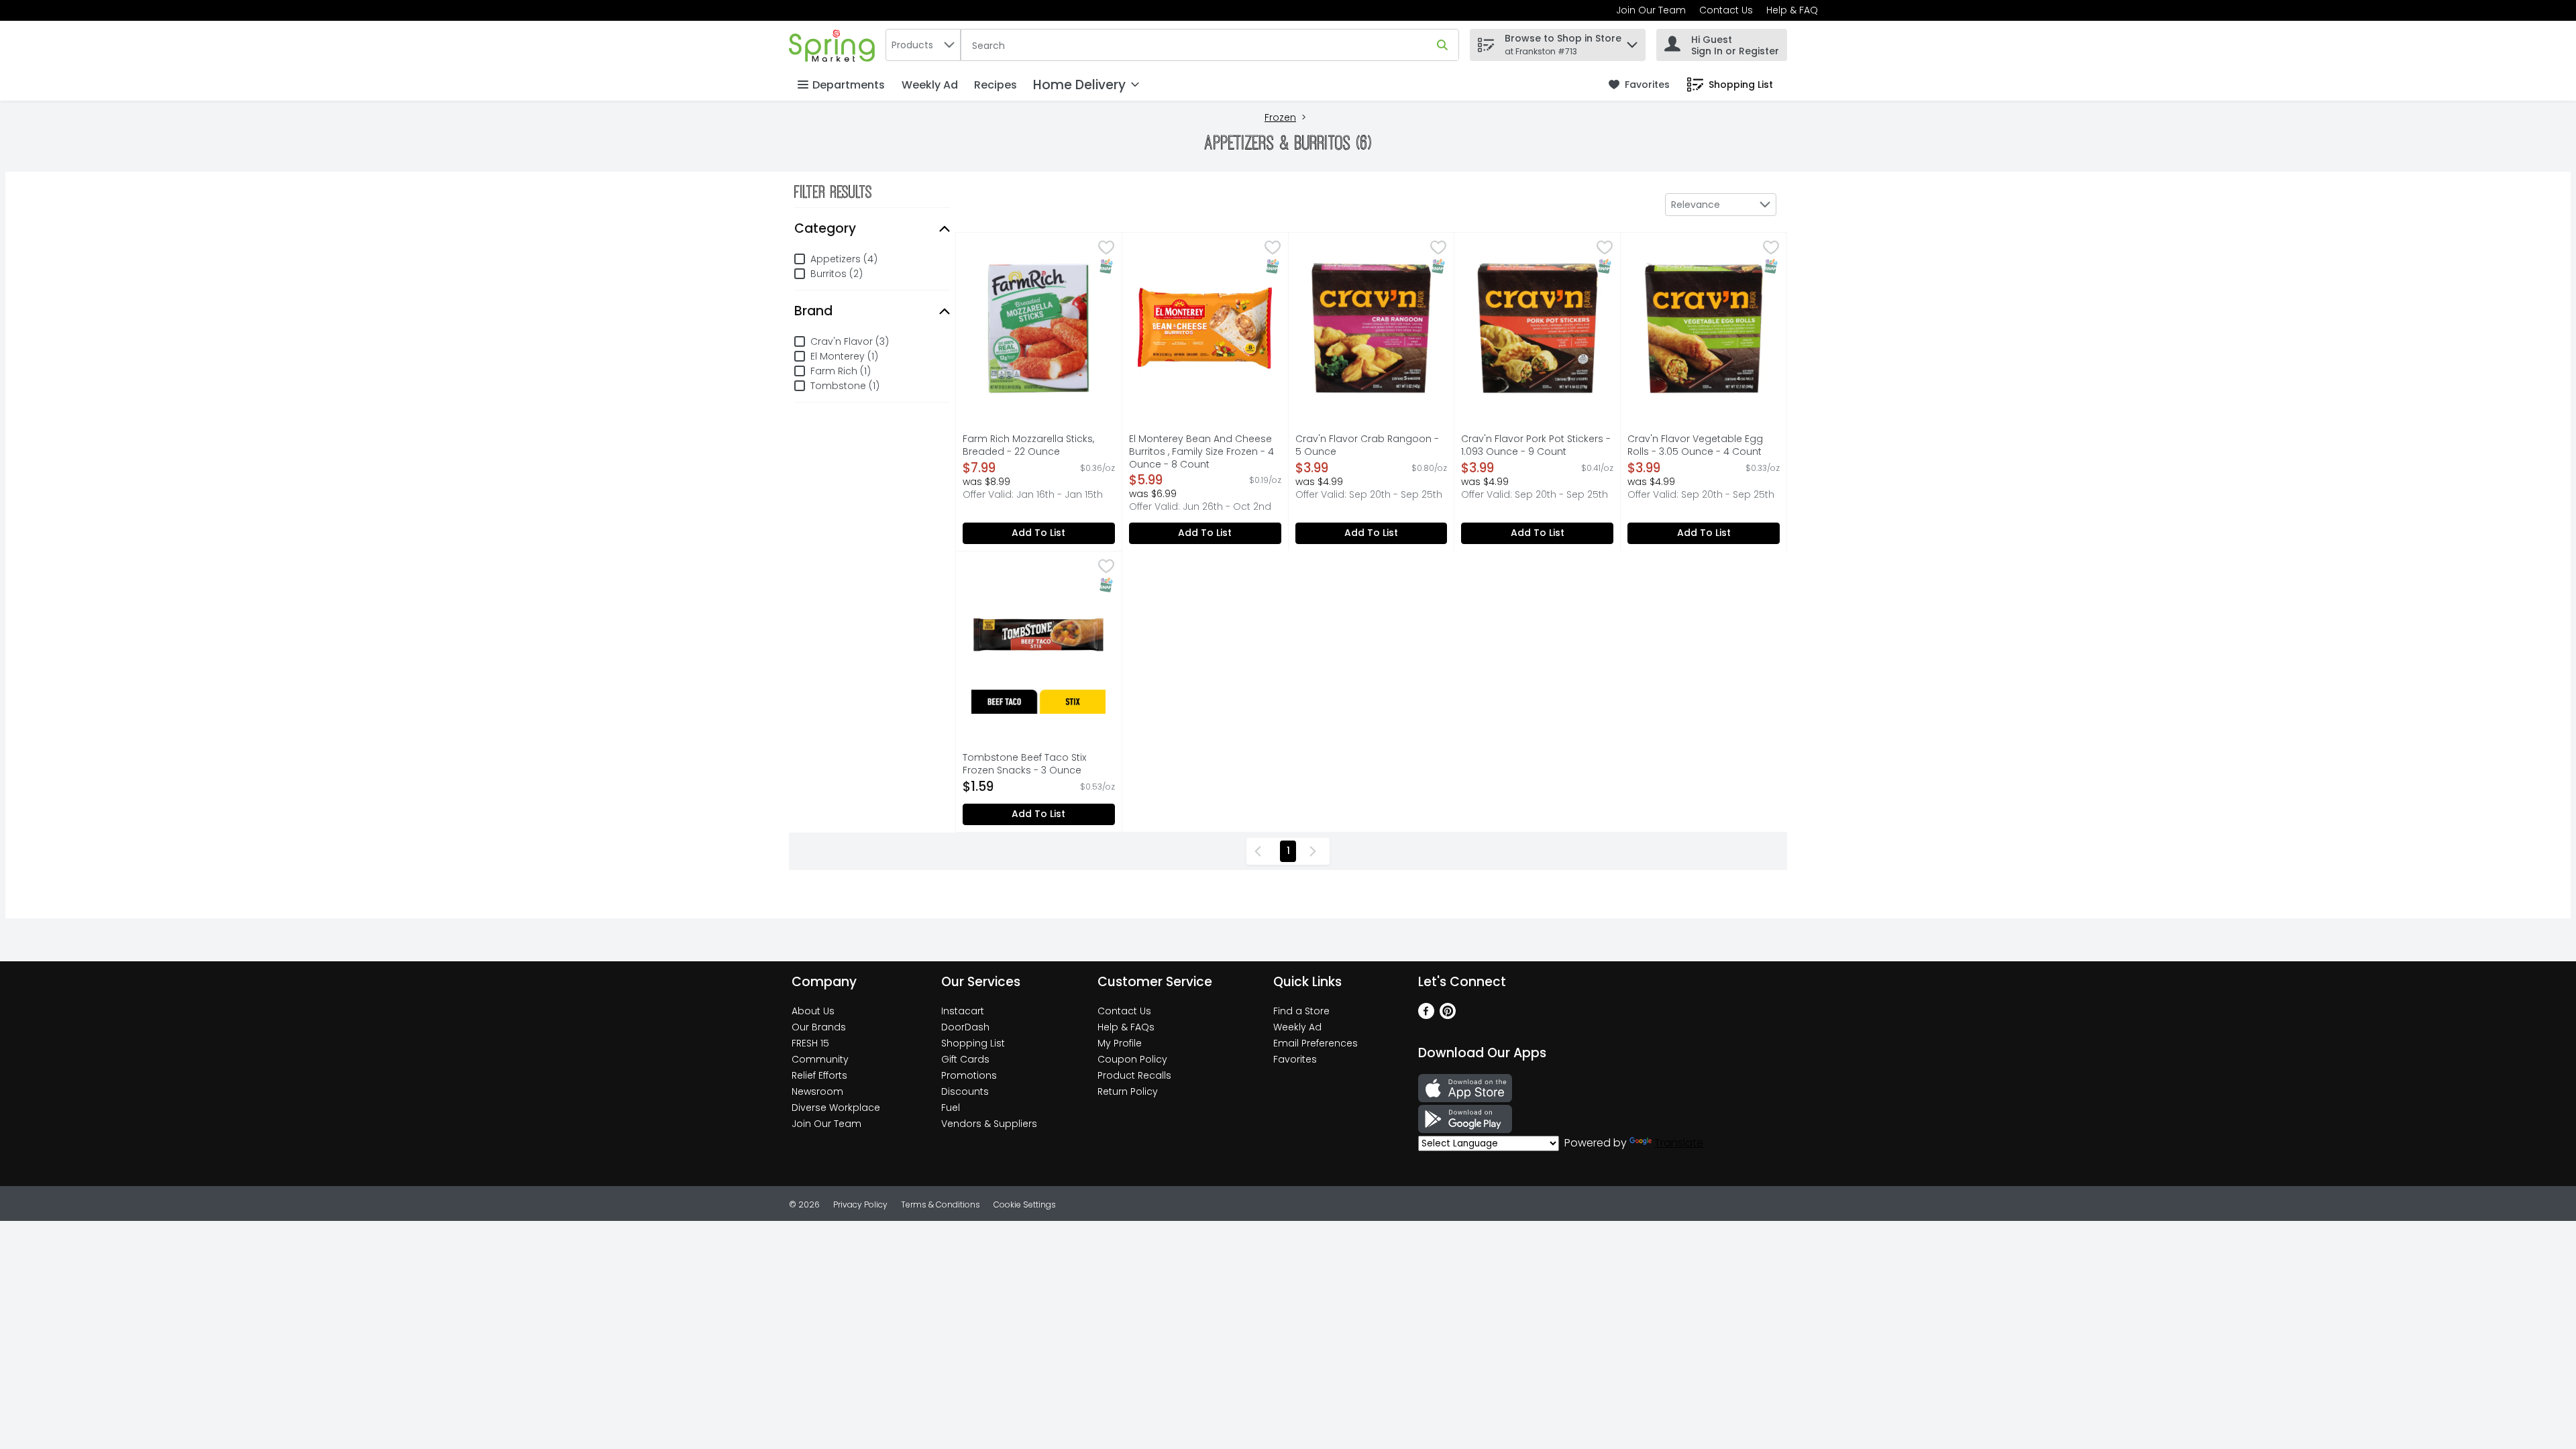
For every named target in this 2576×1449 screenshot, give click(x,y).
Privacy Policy (860, 1204)
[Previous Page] (1260, 851)
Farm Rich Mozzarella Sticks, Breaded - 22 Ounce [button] (1028, 445)
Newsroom (817, 1091)
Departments (849, 85)
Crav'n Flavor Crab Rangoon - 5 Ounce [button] (1367, 445)
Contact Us (1726, 10)
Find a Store (1301, 1011)
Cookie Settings (1025, 1204)
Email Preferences (1316, 1043)
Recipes (996, 85)
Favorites (1295, 1059)
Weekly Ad (930, 85)
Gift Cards (965, 1059)
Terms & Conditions (941, 1204)
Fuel (951, 1108)
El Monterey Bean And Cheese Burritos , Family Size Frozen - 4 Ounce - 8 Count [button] (1201, 452)
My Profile (1120, 1043)
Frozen (1280, 118)
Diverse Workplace (836, 1108)
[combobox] (923, 45)
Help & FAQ (1792, 10)
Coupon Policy (1132, 1059)
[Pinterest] (1448, 1015)
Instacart (963, 1011)
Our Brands (819, 1027)
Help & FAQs (1126, 1027)
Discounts (965, 1091)
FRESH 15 (810, 1043)
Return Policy (1128, 1091)
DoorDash (965, 1027)
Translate (1679, 1143)
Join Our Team (1651, 10)
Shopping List (973, 1043)
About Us (813, 1011)
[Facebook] (1426, 1015)
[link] (1639, 85)
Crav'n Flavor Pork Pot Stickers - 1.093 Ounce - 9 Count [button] (1536, 445)
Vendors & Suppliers (989, 1124)
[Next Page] (1316, 851)
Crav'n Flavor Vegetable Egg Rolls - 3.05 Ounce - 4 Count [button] (1695, 445)
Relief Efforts (819, 1075)
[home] (835, 45)
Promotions (969, 1075)
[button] (1632, 41)
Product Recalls (1134, 1075)
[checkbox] (1106, 249)
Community (820, 1059)
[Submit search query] (1442, 45)
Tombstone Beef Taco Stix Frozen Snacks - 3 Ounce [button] (1025, 764)
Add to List (1038, 533)
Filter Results (833, 192)
